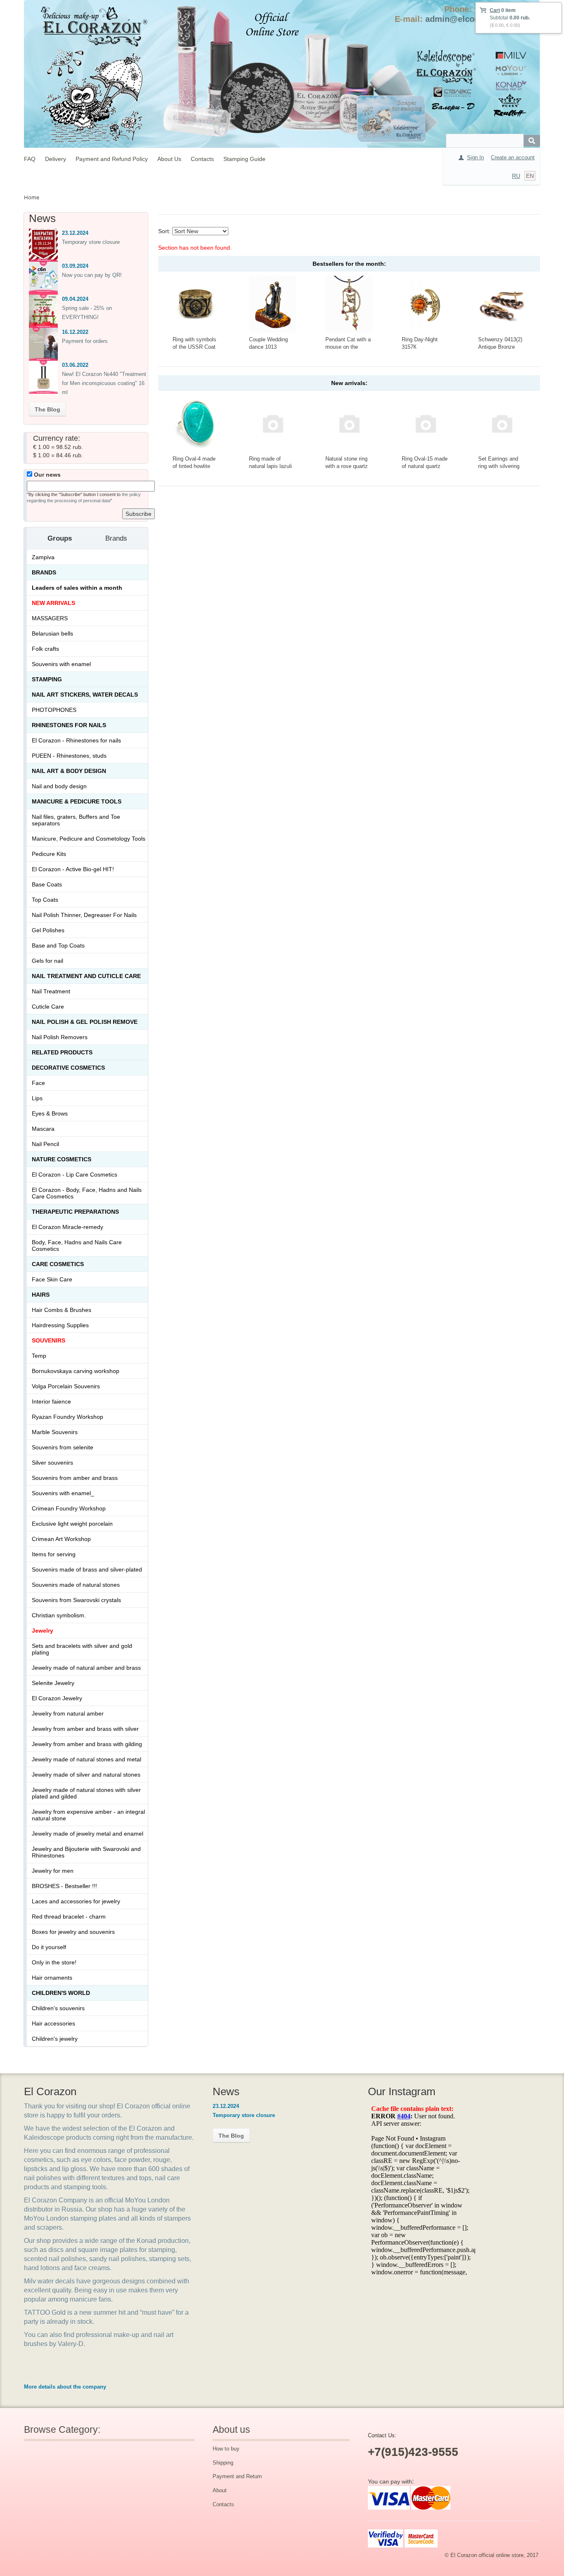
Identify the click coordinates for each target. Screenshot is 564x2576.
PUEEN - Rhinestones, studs (69, 756)
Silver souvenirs (52, 1463)
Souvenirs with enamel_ (63, 1493)
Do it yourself (49, 1947)
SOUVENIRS (49, 1340)
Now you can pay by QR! (92, 275)
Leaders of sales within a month (77, 588)
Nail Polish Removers (60, 1037)
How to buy (226, 2449)
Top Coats (45, 900)
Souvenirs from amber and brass (75, 1478)
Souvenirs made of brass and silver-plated (87, 1569)
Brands (44, 572)
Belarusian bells (52, 633)
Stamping (47, 679)
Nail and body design (59, 786)
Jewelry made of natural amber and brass (86, 1668)
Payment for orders (85, 341)
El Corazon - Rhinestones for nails (76, 740)
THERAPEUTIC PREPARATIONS (75, 1212)
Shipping (223, 2463)
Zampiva (43, 557)
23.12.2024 (75, 233)
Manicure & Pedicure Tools (77, 801)
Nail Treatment (51, 991)
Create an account (513, 157)
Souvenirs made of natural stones (76, 1585)
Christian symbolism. (59, 1615)
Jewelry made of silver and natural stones (86, 1775)
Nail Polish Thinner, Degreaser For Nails (84, 915)
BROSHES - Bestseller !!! (64, 1886)
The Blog (47, 409)
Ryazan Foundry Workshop (68, 1417)
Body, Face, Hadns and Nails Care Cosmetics (77, 1245)
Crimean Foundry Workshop (69, 1508)
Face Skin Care (52, 1279)
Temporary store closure (91, 242)
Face (38, 1083)
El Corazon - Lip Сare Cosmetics (75, 1175)
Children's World (61, 1993)
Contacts (202, 159)
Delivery (56, 159)
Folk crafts (45, 649)
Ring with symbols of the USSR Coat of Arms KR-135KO (196, 347)
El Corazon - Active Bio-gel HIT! (73, 869)
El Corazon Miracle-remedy (68, 1227)
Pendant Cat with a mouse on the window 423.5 (348, 347)
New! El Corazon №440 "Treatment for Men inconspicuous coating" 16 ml (104, 383)
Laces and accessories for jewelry (76, 1901)
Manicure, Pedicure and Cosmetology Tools (89, 839)
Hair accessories (53, 2023)
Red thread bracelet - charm (69, 1917)
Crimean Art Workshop (61, 1539)
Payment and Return (237, 2476)
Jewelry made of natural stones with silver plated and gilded (86, 1793)
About (220, 2490)
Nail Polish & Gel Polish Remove (85, 1022)
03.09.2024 (75, 266)
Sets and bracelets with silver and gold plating (82, 1649)
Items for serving (54, 1554)
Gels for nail (47, 961)
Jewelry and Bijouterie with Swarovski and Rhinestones (86, 1852)
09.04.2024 (75, 299)
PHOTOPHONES (54, 710)
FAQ (30, 159)
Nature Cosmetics (62, 1159)
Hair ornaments (52, 1978)
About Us (169, 159)
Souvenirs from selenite (63, 1447)
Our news (46, 475)
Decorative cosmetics (68, 1068)
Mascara (43, 1129)
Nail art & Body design (69, 771)
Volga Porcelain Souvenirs (66, 1386)
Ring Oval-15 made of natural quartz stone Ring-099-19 (425, 466)
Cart (495, 10)
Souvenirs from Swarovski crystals (76, 1600)
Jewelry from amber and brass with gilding (87, 1744)
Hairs (41, 1295)
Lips (37, 1098)
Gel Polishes (48, 930)
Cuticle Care (48, 1007)
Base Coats (47, 884)
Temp (39, 1356)
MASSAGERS (50, 618)
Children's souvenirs (58, 2008)
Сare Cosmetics (58, 1264)
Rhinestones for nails (69, 725)
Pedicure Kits (49, 854)
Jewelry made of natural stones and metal (86, 1759)
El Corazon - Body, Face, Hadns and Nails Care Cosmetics (87, 1193)
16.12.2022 (75, 332)
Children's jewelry (55, 2039)
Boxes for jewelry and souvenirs (73, 1932)
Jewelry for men (53, 1871)
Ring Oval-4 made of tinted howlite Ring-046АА (194, 466)
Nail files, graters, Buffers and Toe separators (76, 820)
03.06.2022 (75, 365)
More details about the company (65, 2387)
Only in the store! (54, 1962)
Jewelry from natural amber (68, 1713)
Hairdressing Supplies (60, 1325)
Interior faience (51, 1401)
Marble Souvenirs (55, 1432)
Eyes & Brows (50, 1113)
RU (516, 176)
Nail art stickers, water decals (85, 695)
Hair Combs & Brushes (62, 1310)
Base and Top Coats (58, 945)
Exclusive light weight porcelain (72, 1524)
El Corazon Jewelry (57, 1698)
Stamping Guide (244, 159)
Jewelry (43, 1631)
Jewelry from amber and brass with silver (85, 1729)
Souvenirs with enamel (61, 664)
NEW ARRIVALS (53, 603)
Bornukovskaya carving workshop (76, 1371)
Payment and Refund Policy (112, 159)
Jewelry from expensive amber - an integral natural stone (88, 1815)
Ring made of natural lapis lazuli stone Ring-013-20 (271, 466)
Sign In (475, 157)
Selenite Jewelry (53, 1683)
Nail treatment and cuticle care (86, 976)
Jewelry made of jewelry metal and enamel (88, 1834)
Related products (62, 1052)
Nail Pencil (45, 1144)
